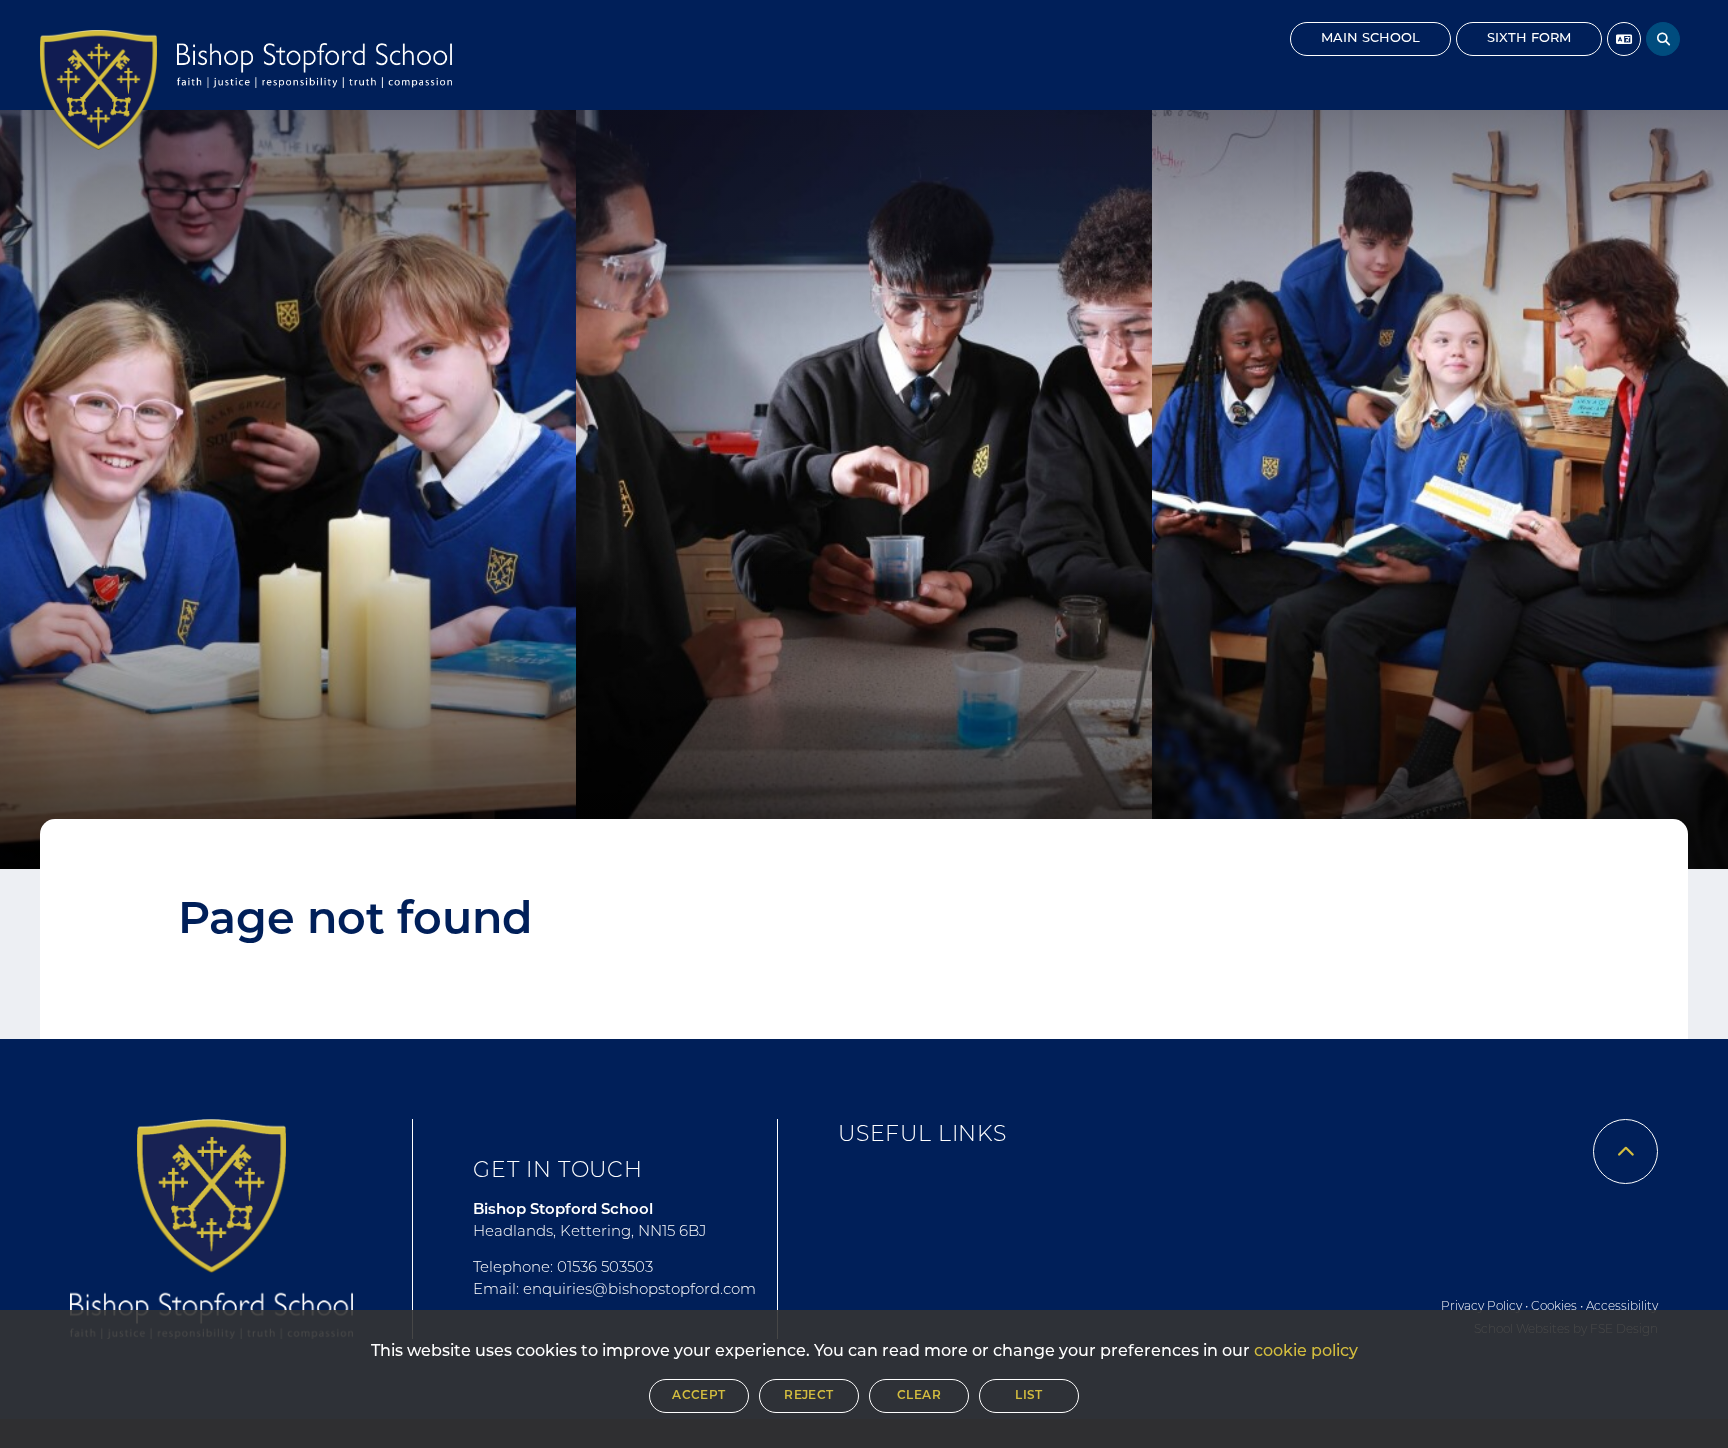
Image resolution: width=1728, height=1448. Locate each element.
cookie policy (1306, 1352)
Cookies (1554, 1307)
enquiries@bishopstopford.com (639, 1290)
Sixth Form (1529, 38)
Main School (1370, 38)
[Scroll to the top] (1625, 1151)
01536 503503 (605, 1268)
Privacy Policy (1481, 1307)
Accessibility (1622, 1307)
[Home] (98, 90)
